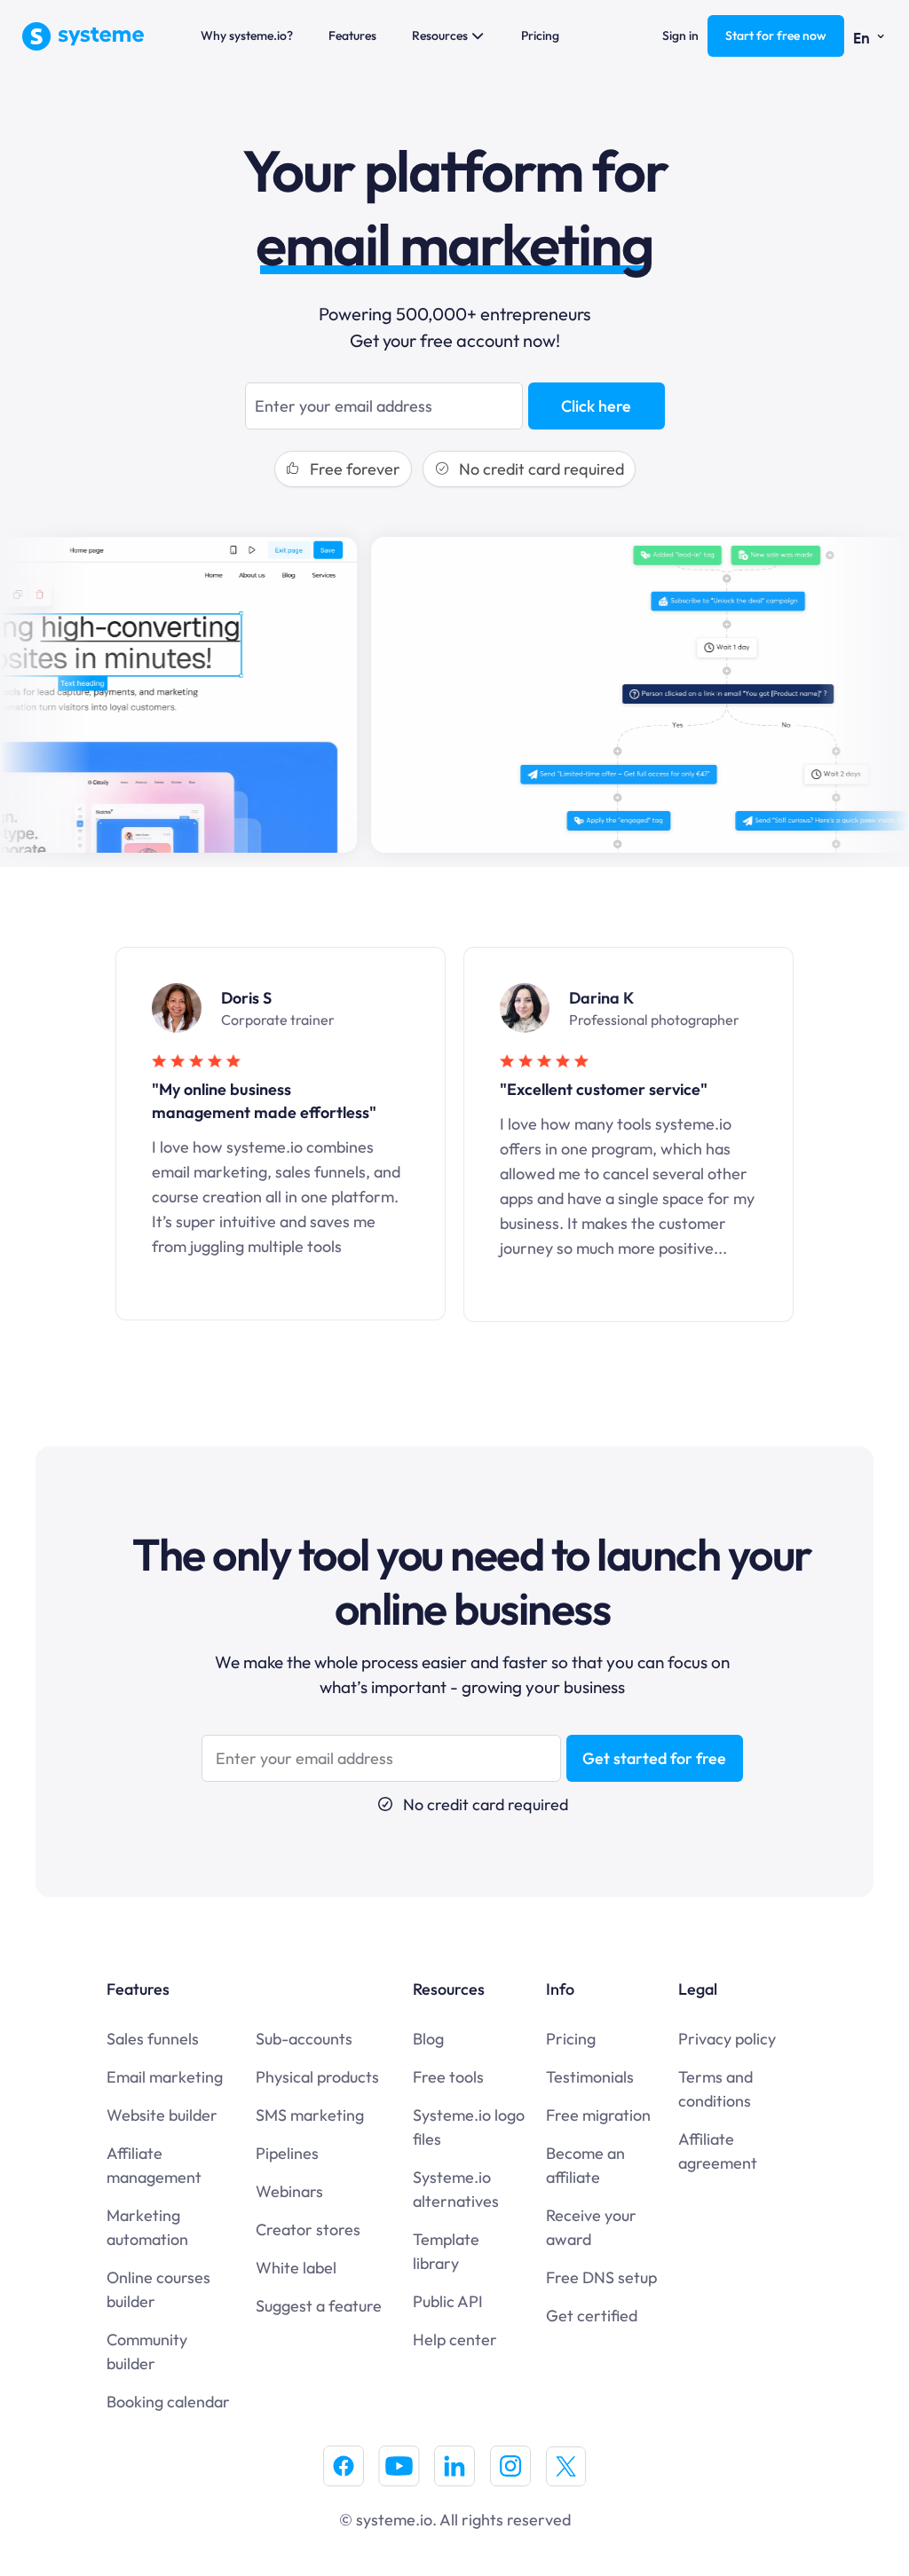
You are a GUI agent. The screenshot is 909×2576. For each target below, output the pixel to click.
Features (352, 35)
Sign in (680, 35)
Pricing (540, 35)
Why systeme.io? (247, 35)
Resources (440, 35)
